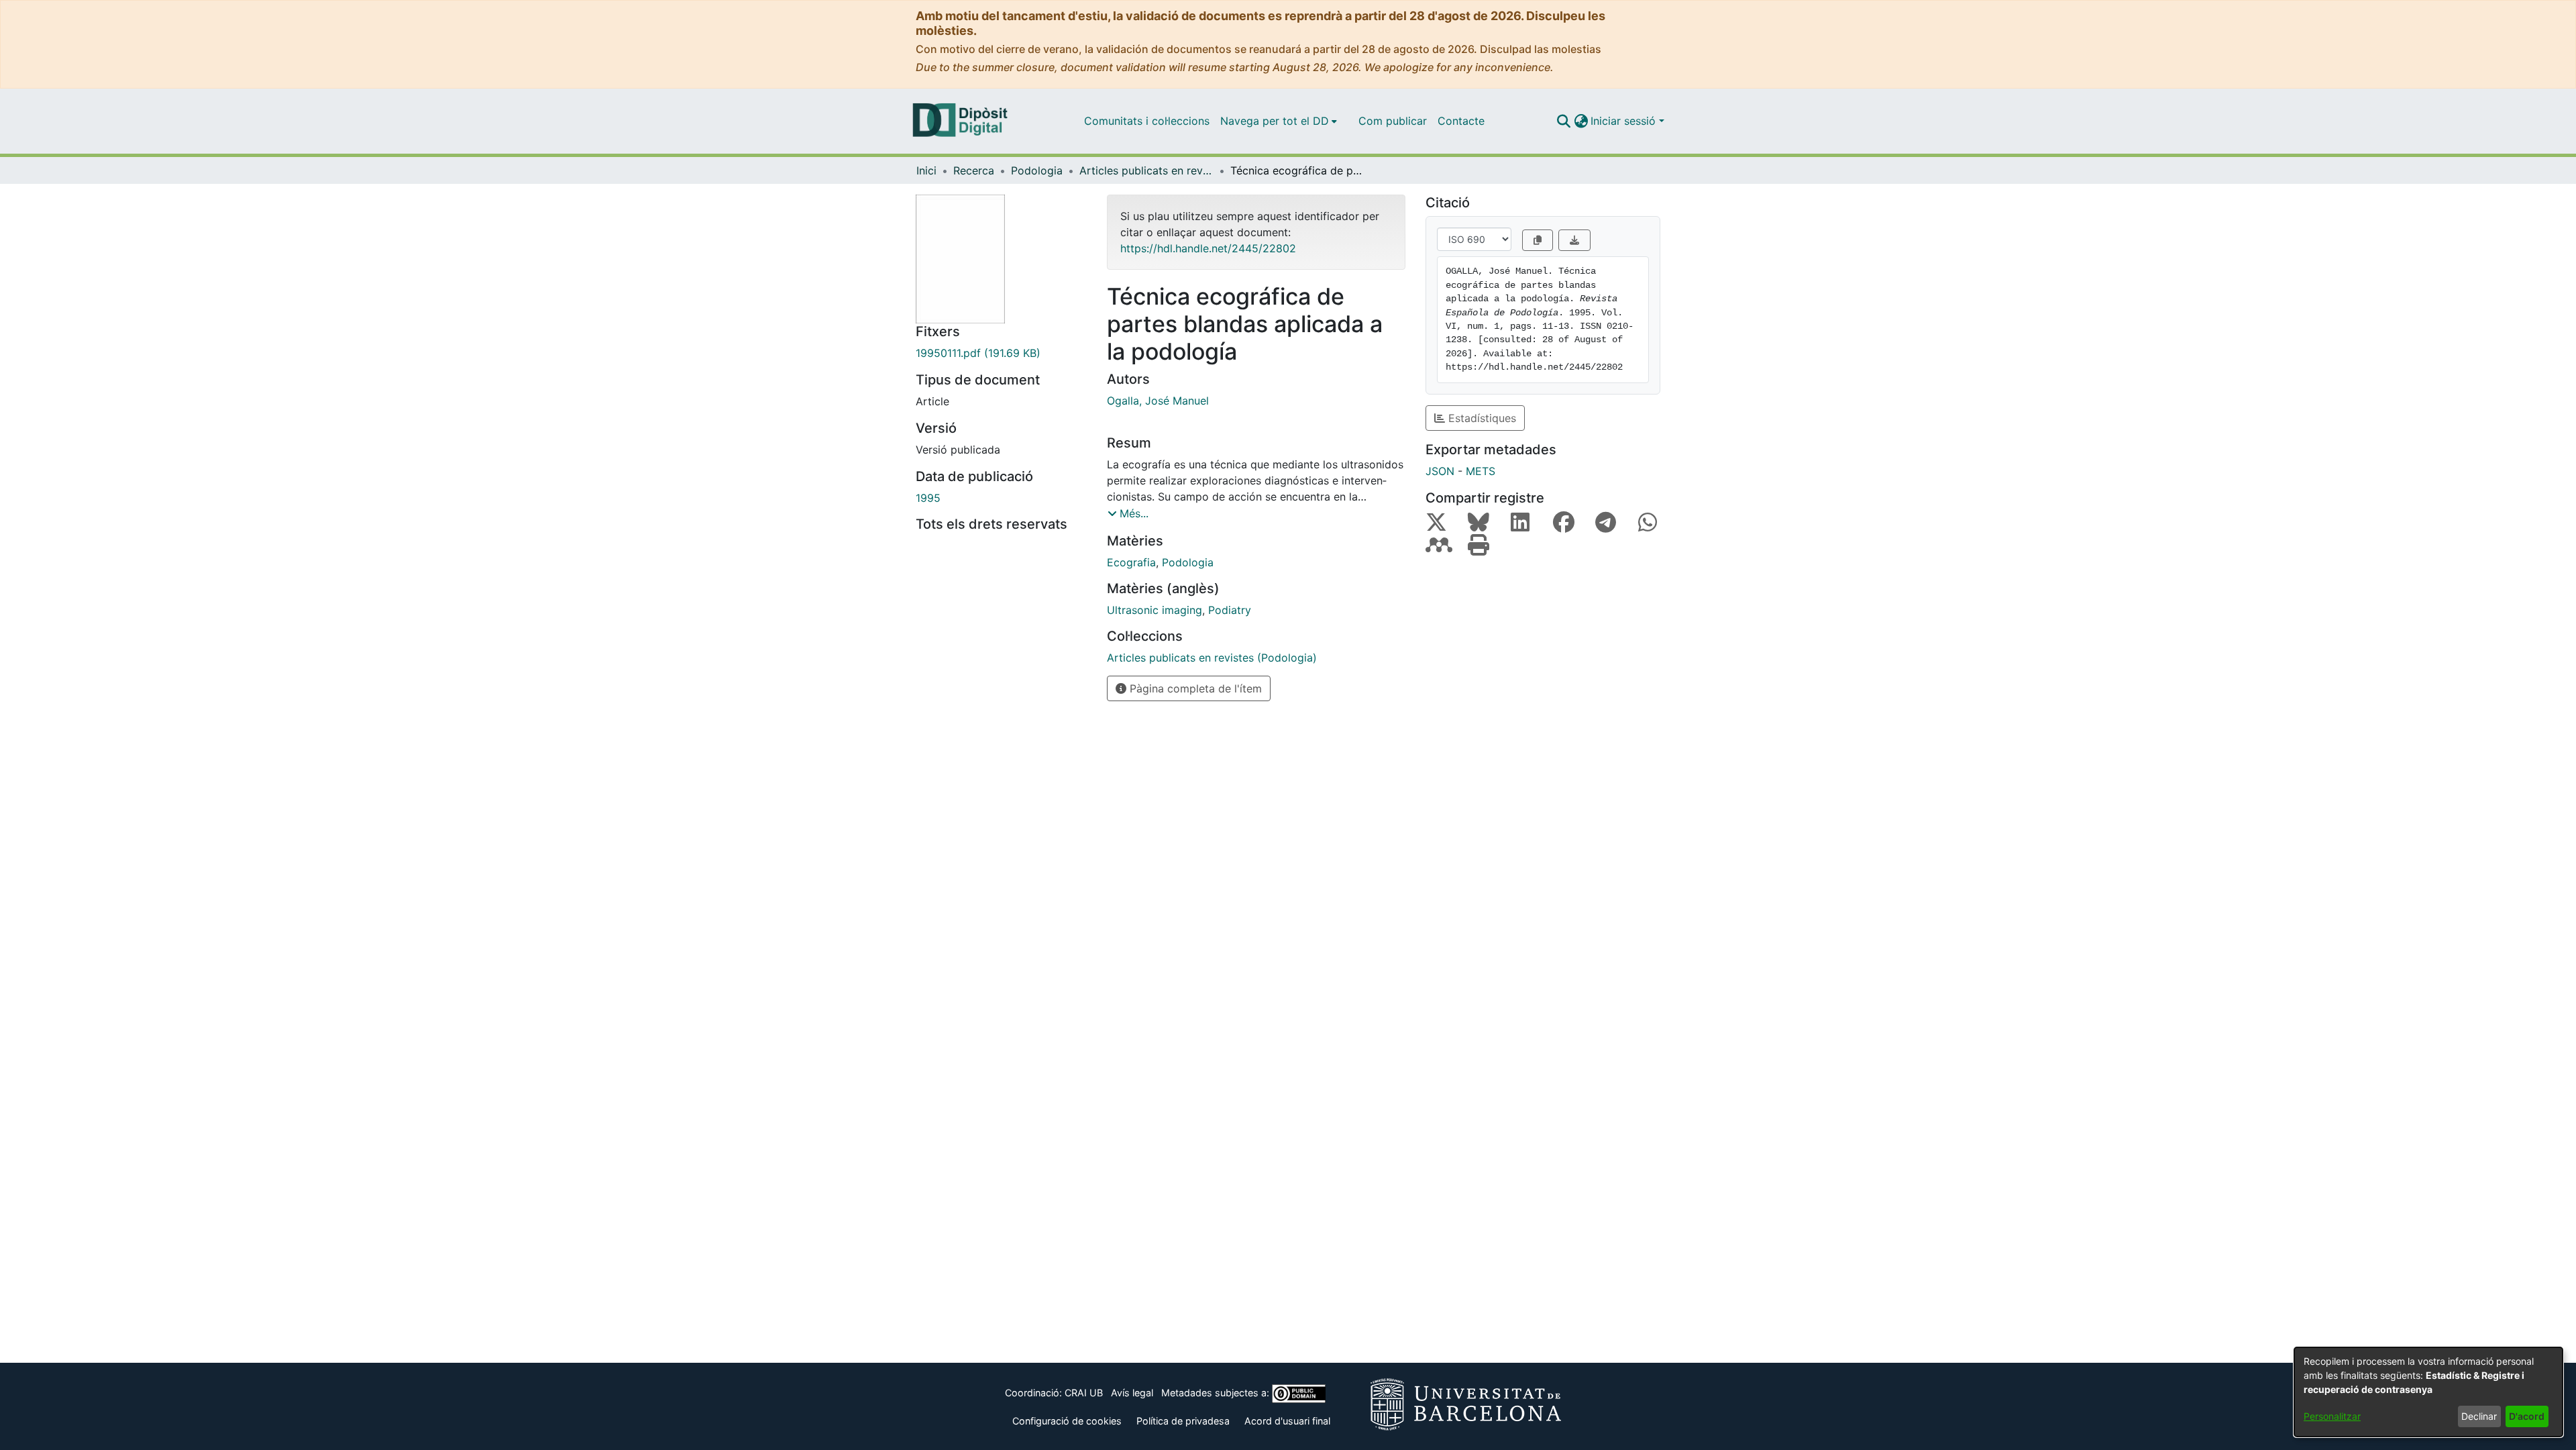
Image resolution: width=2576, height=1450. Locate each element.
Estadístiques (1481, 418)
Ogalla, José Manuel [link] (1158, 401)
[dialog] (2428, 1392)
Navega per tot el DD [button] (1275, 121)
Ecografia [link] (1131, 562)
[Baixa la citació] (1574, 240)
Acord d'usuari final (1287, 1421)
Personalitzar (2332, 1416)
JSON (1440, 471)
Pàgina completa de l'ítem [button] (1194, 688)
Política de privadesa (1183, 1421)
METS (1481, 471)
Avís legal (1132, 1393)
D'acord (2527, 1416)
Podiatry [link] (1230, 610)
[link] (1001, 353)
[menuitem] (1279, 121)
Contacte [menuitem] (1461, 121)
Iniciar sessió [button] (1625, 121)
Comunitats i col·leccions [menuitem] (1147, 121)
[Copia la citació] (1538, 240)
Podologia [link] (1037, 170)
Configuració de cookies (1067, 1421)
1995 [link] (928, 498)
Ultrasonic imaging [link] (1155, 610)
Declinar (2479, 1416)
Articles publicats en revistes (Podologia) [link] (1146, 170)
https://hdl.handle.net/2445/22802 (1208, 248)
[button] (1563, 121)
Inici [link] (926, 170)
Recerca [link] (974, 170)
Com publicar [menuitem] (1393, 121)
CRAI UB (1084, 1393)
